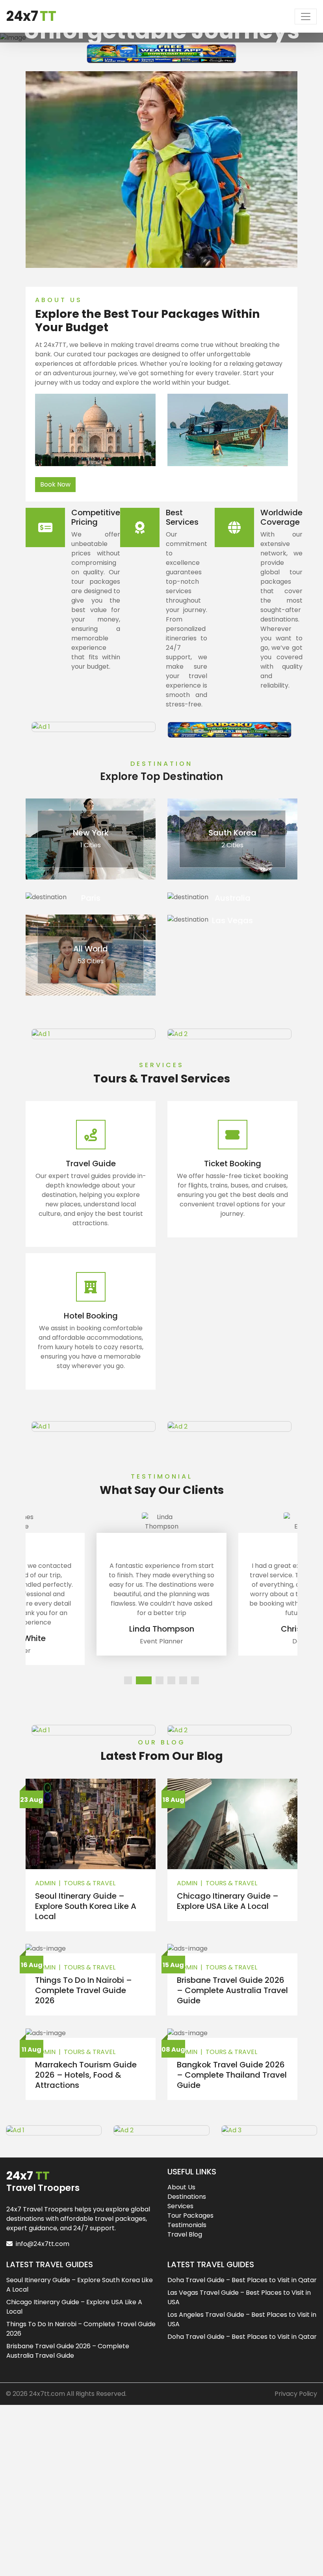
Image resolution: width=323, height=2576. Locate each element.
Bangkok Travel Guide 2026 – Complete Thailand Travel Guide (232, 2075)
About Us (181, 2187)
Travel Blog (185, 2234)
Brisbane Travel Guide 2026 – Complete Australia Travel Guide (232, 1990)
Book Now (55, 484)
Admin (45, 1883)
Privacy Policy (296, 2394)
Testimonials (187, 2225)
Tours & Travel (90, 1883)
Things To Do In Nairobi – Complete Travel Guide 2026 (84, 1990)
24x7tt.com (47, 2394)
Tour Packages (190, 2216)
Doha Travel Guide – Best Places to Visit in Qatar (242, 2280)
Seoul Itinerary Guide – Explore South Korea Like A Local (86, 1906)
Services (180, 2206)
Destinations (187, 2197)
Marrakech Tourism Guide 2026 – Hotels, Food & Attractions (86, 2075)
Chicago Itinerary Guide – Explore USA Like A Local (228, 1901)
